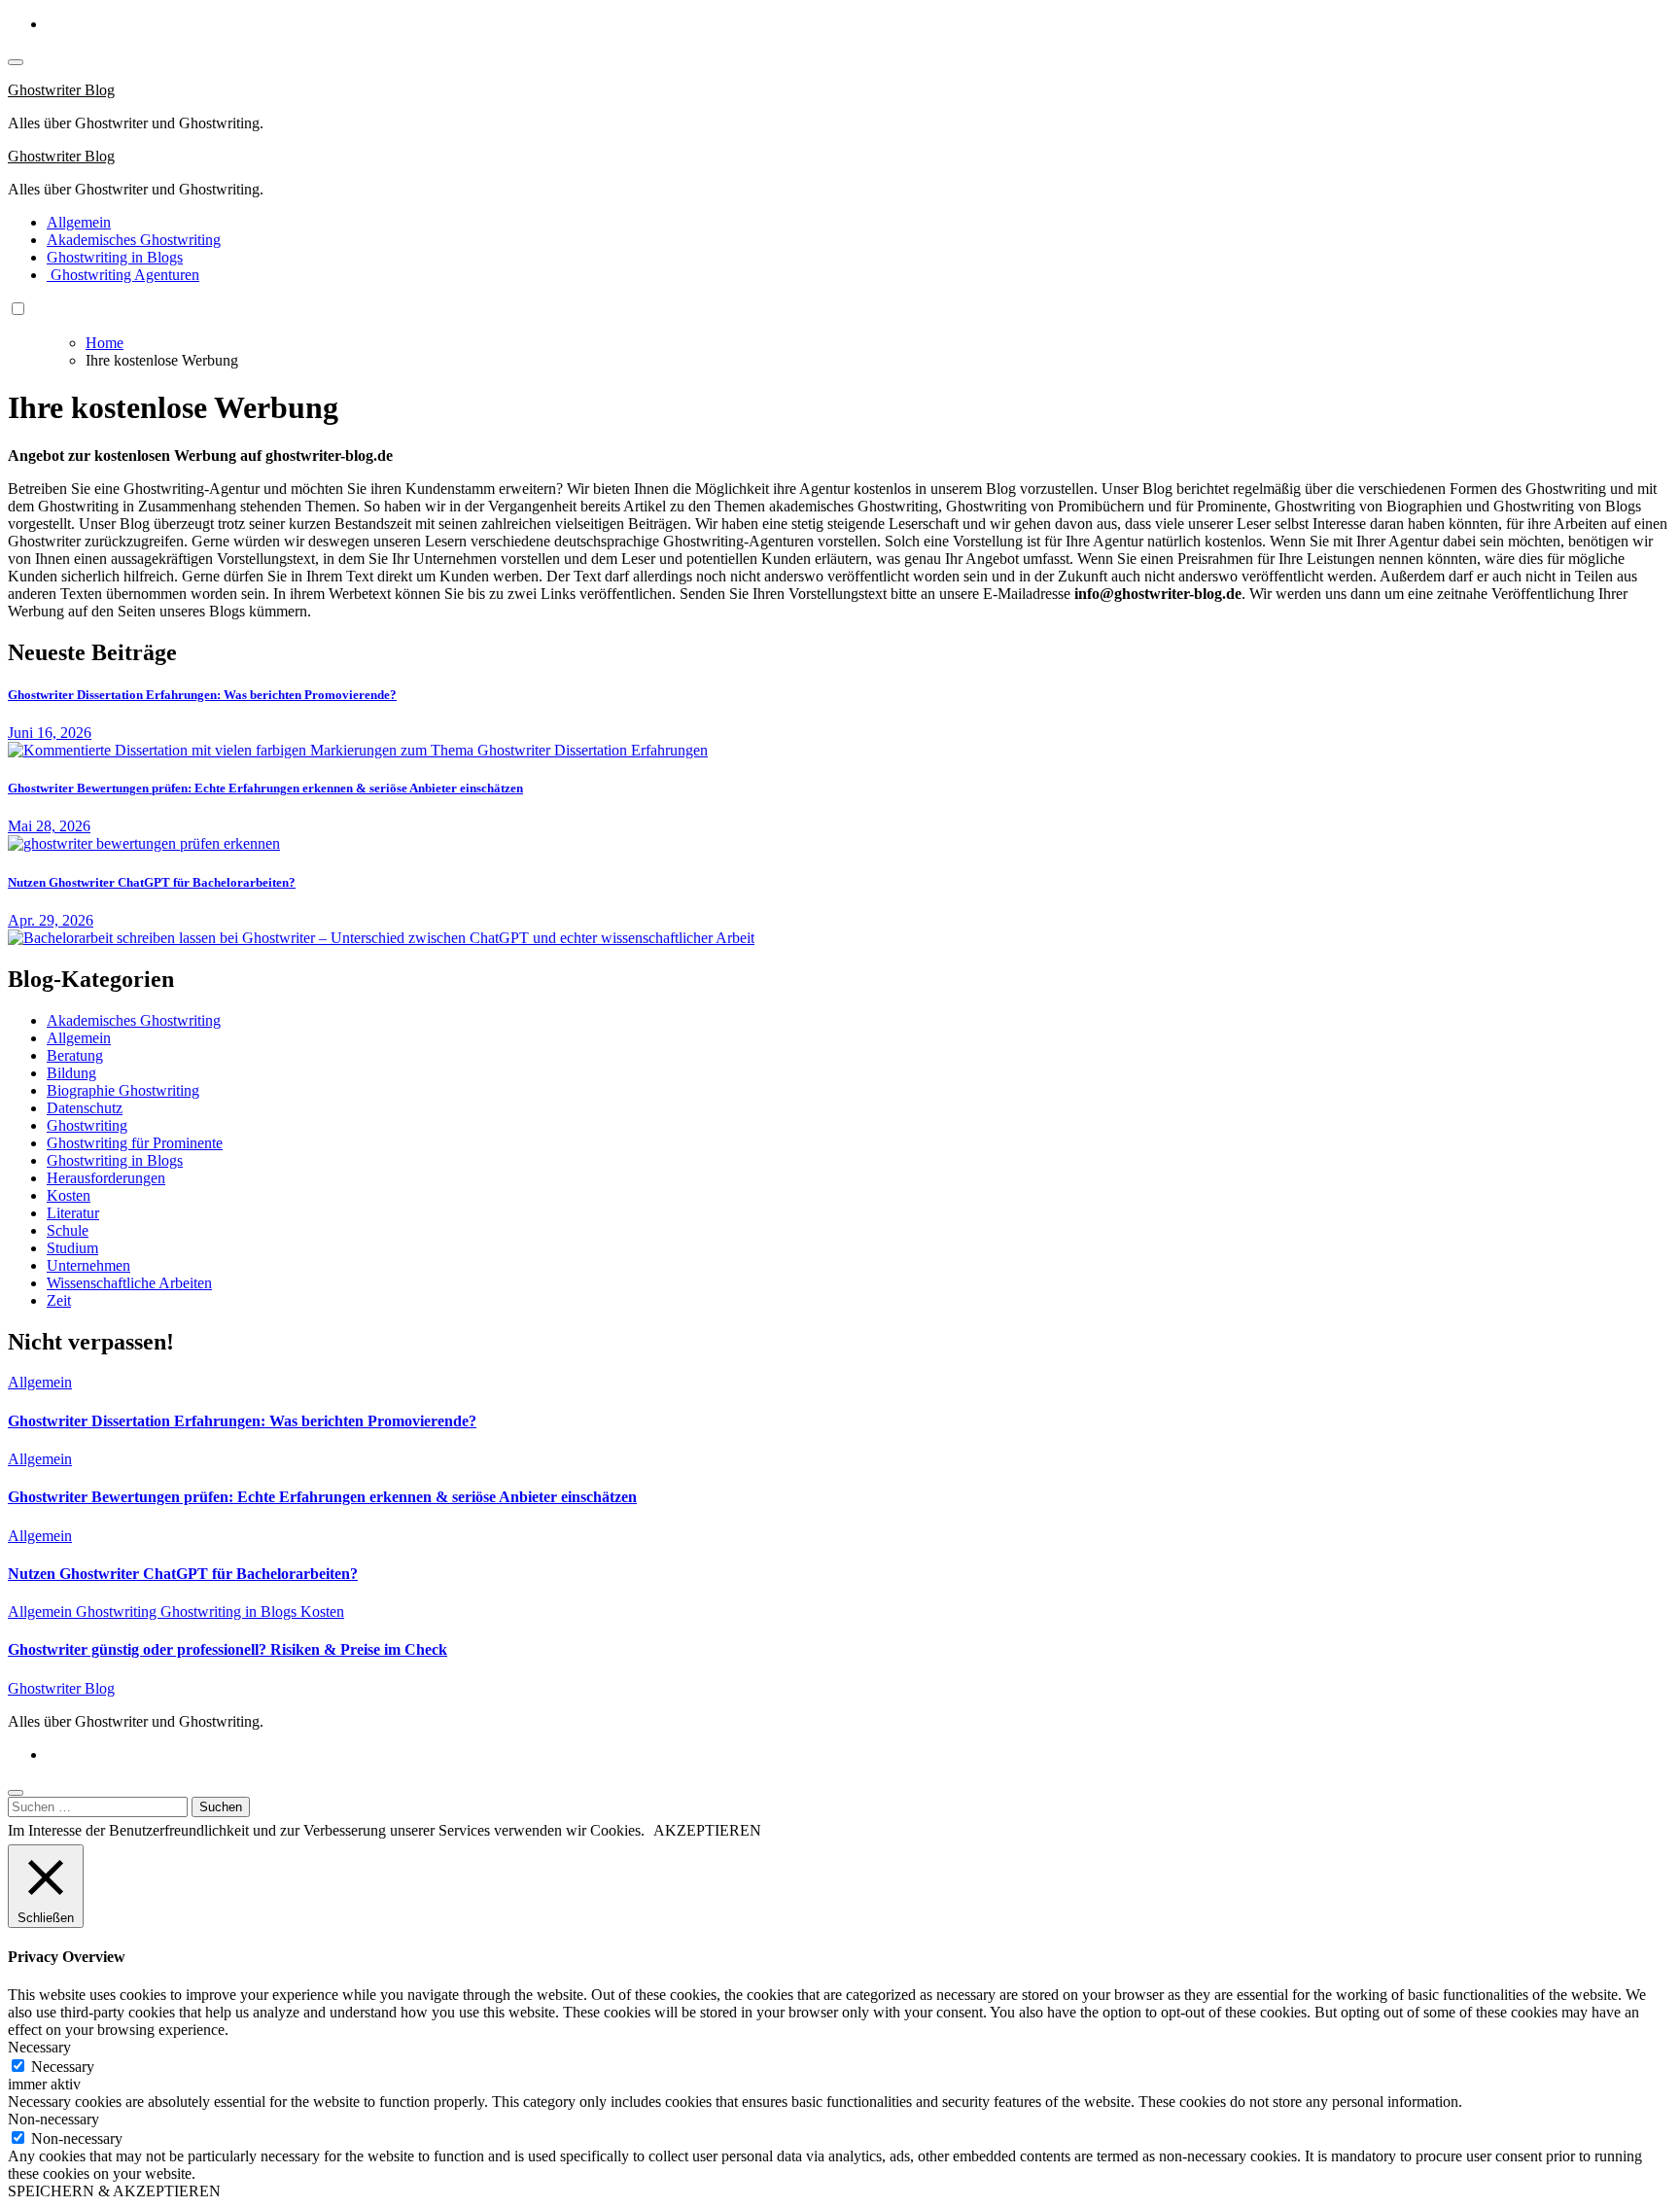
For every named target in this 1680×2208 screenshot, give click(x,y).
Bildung (71, 1073)
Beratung (75, 1055)
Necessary (63, 2067)
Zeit (59, 1300)
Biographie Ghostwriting (123, 1090)
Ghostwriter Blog (61, 90)
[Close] (16, 1793)
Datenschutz (85, 1108)
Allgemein (79, 222)
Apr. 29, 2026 (51, 920)
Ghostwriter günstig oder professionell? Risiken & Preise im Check (227, 1649)
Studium (72, 1248)
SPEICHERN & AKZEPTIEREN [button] (114, 2191)
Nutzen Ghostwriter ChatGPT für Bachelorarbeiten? (152, 882)
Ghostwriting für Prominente (135, 1143)
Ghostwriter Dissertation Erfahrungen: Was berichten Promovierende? (202, 695)
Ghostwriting (87, 1125)
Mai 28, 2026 (49, 826)
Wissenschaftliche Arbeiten (129, 1283)
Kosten (69, 1195)
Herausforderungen (106, 1178)
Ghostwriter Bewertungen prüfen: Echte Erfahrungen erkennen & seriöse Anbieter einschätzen (265, 788)
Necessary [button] (39, 2047)
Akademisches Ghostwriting (134, 240)
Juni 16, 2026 (50, 733)
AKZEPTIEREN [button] (707, 1830)
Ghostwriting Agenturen (123, 275)
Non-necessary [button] (53, 2119)
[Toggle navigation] (16, 62)
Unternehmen (88, 1265)
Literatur (73, 1213)
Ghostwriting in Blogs (115, 257)
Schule (68, 1230)
